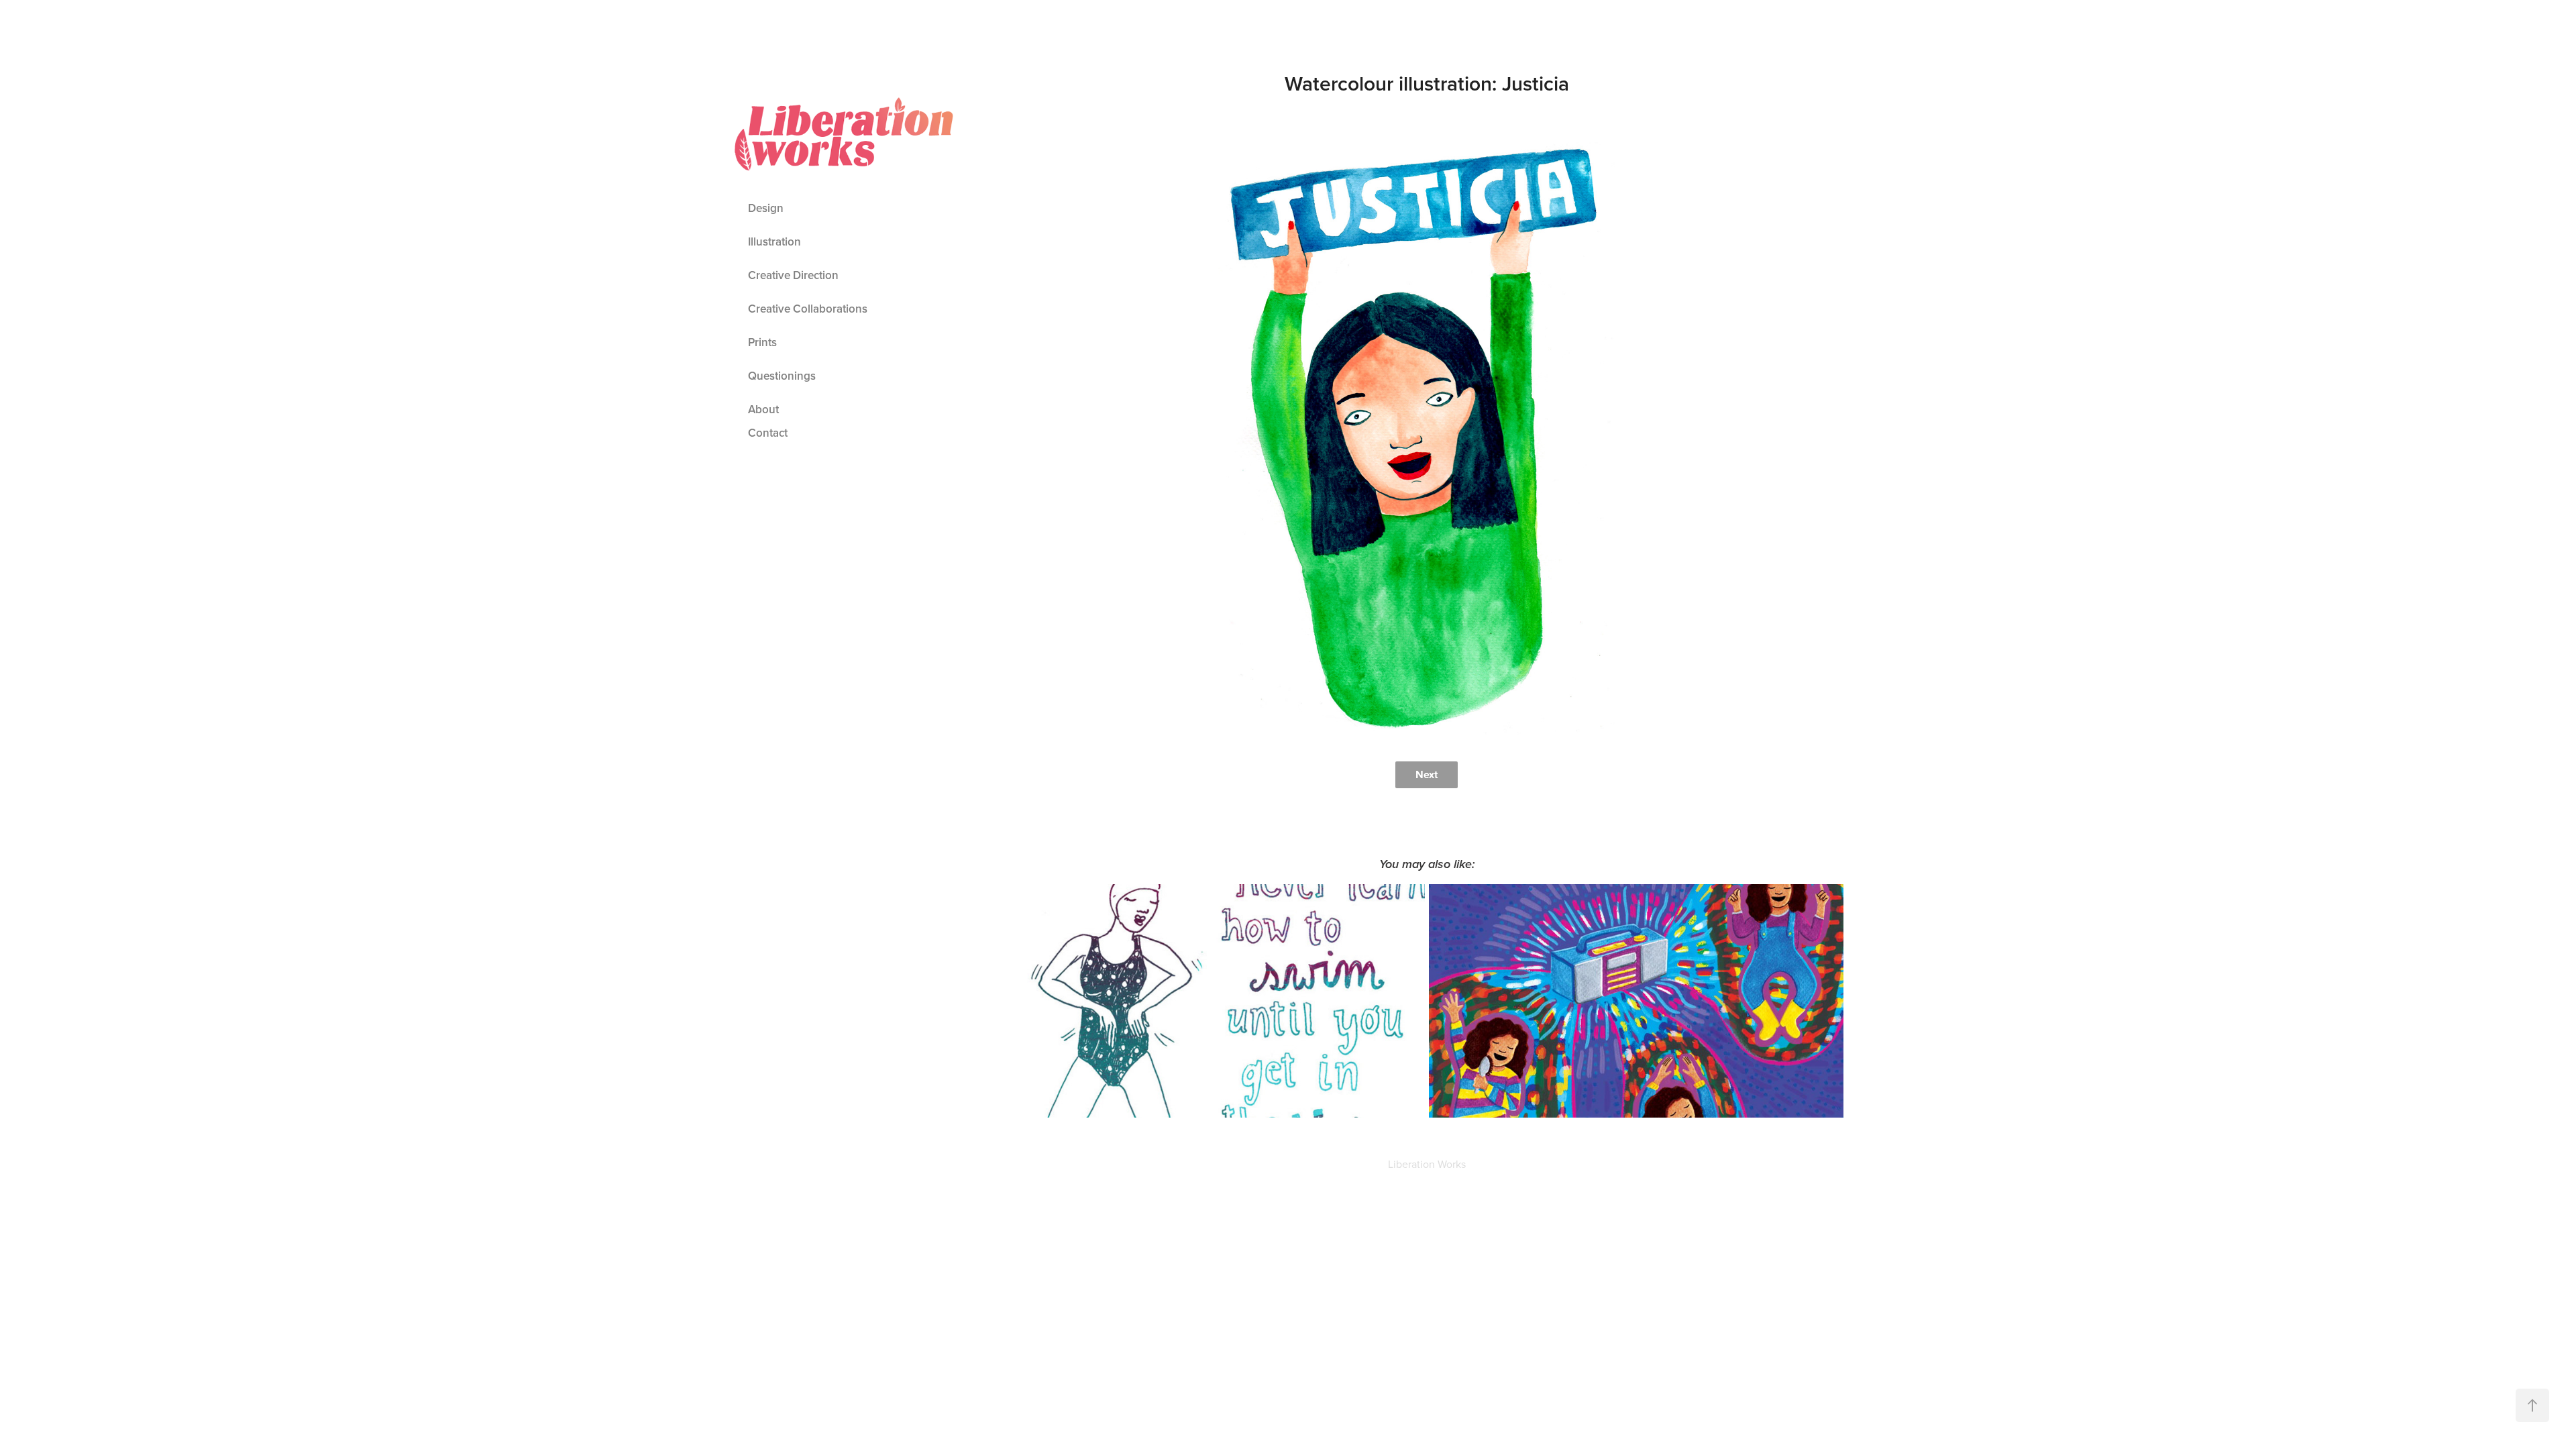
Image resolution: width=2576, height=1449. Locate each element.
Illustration (774, 241)
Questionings (782, 376)
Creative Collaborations (808, 309)
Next (1427, 774)
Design (766, 208)
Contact (768, 433)
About (763, 409)
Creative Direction (793, 275)
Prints (762, 342)
